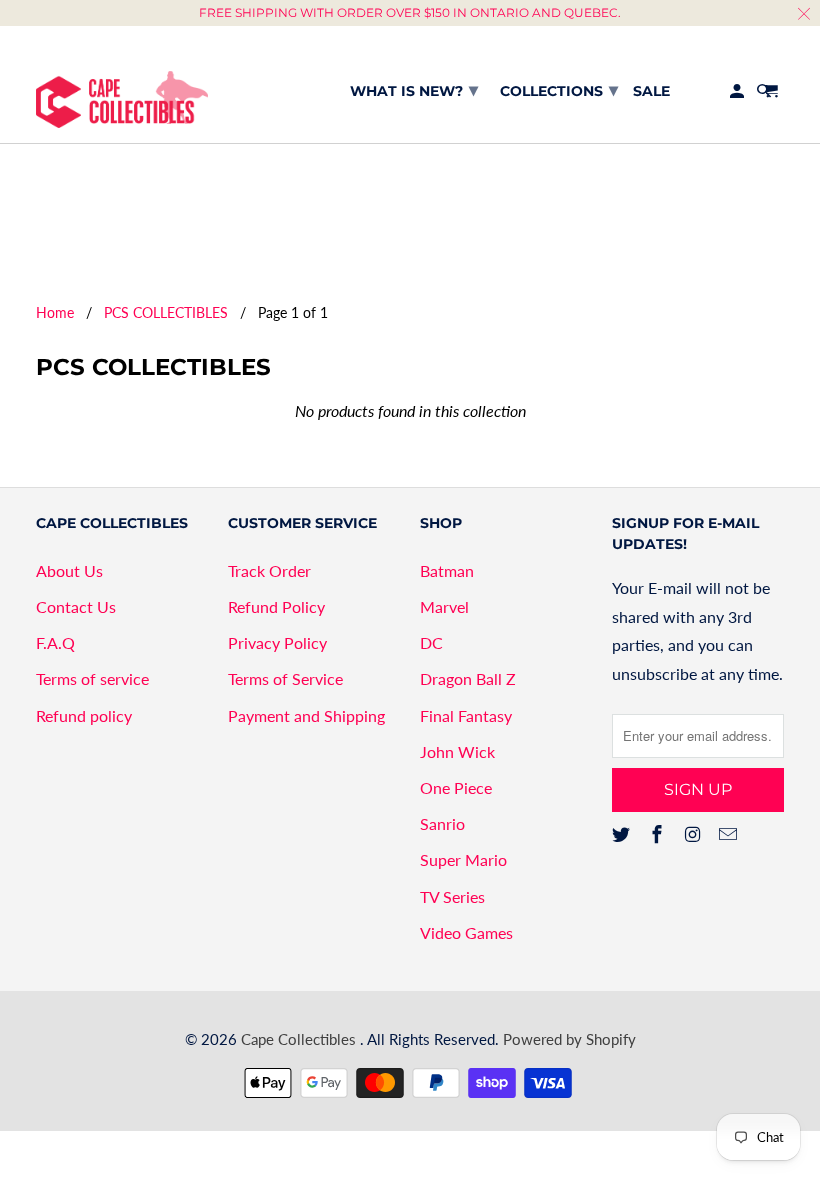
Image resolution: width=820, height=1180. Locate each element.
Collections (559, 90)
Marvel (444, 606)
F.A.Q (55, 642)
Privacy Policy (277, 642)
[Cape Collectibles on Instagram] (695, 834)
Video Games (466, 932)
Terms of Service (285, 678)
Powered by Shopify (569, 1039)
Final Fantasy (466, 715)
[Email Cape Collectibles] (730, 834)
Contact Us (76, 606)
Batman (447, 570)
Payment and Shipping (306, 715)
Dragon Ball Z (468, 678)
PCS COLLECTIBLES (166, 312)
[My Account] (738, 95)
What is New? (414, 90)
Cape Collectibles (300, 1039)
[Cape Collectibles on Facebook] (659, 834)
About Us (69, 570)
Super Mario (463, 859)
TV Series (452, 896)
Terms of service (92, 678)
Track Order (269, 570)
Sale (651, 91)
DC (431, 642)
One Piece (456, 787)
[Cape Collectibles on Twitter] (623, 834)
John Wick (457, 751)
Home (55, 312)
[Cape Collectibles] (122, 84)
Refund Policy (276, 606)
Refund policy (84, 715)
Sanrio (442, 823)
